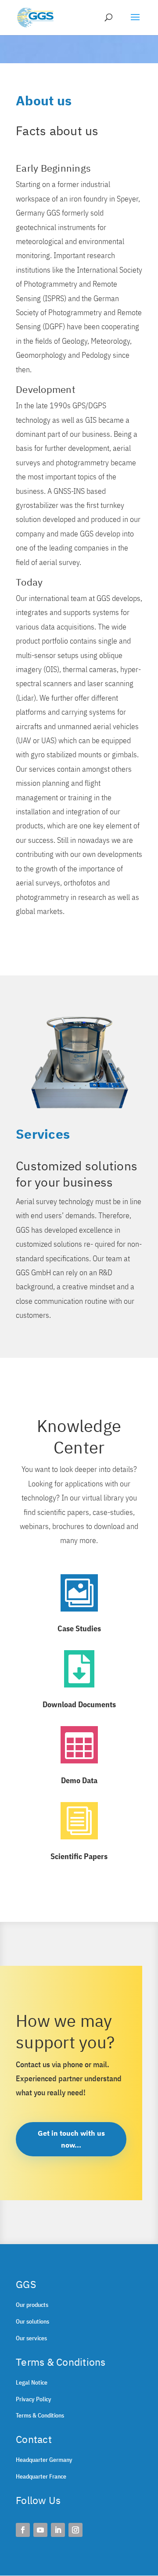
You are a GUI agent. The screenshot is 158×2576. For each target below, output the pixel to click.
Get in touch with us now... (71, 2139)
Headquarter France (41, 2476)
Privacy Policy (34, 2399)
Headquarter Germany (44, 2460)
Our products (32, 2305)
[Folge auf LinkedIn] (58, 2530)
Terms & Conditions (40, 2415)
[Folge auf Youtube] (40, 2530)
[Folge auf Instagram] (75, 2530)
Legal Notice (32, 2382)
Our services (31, 2338)
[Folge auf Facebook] (23, 2530)
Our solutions (32, 2321)
